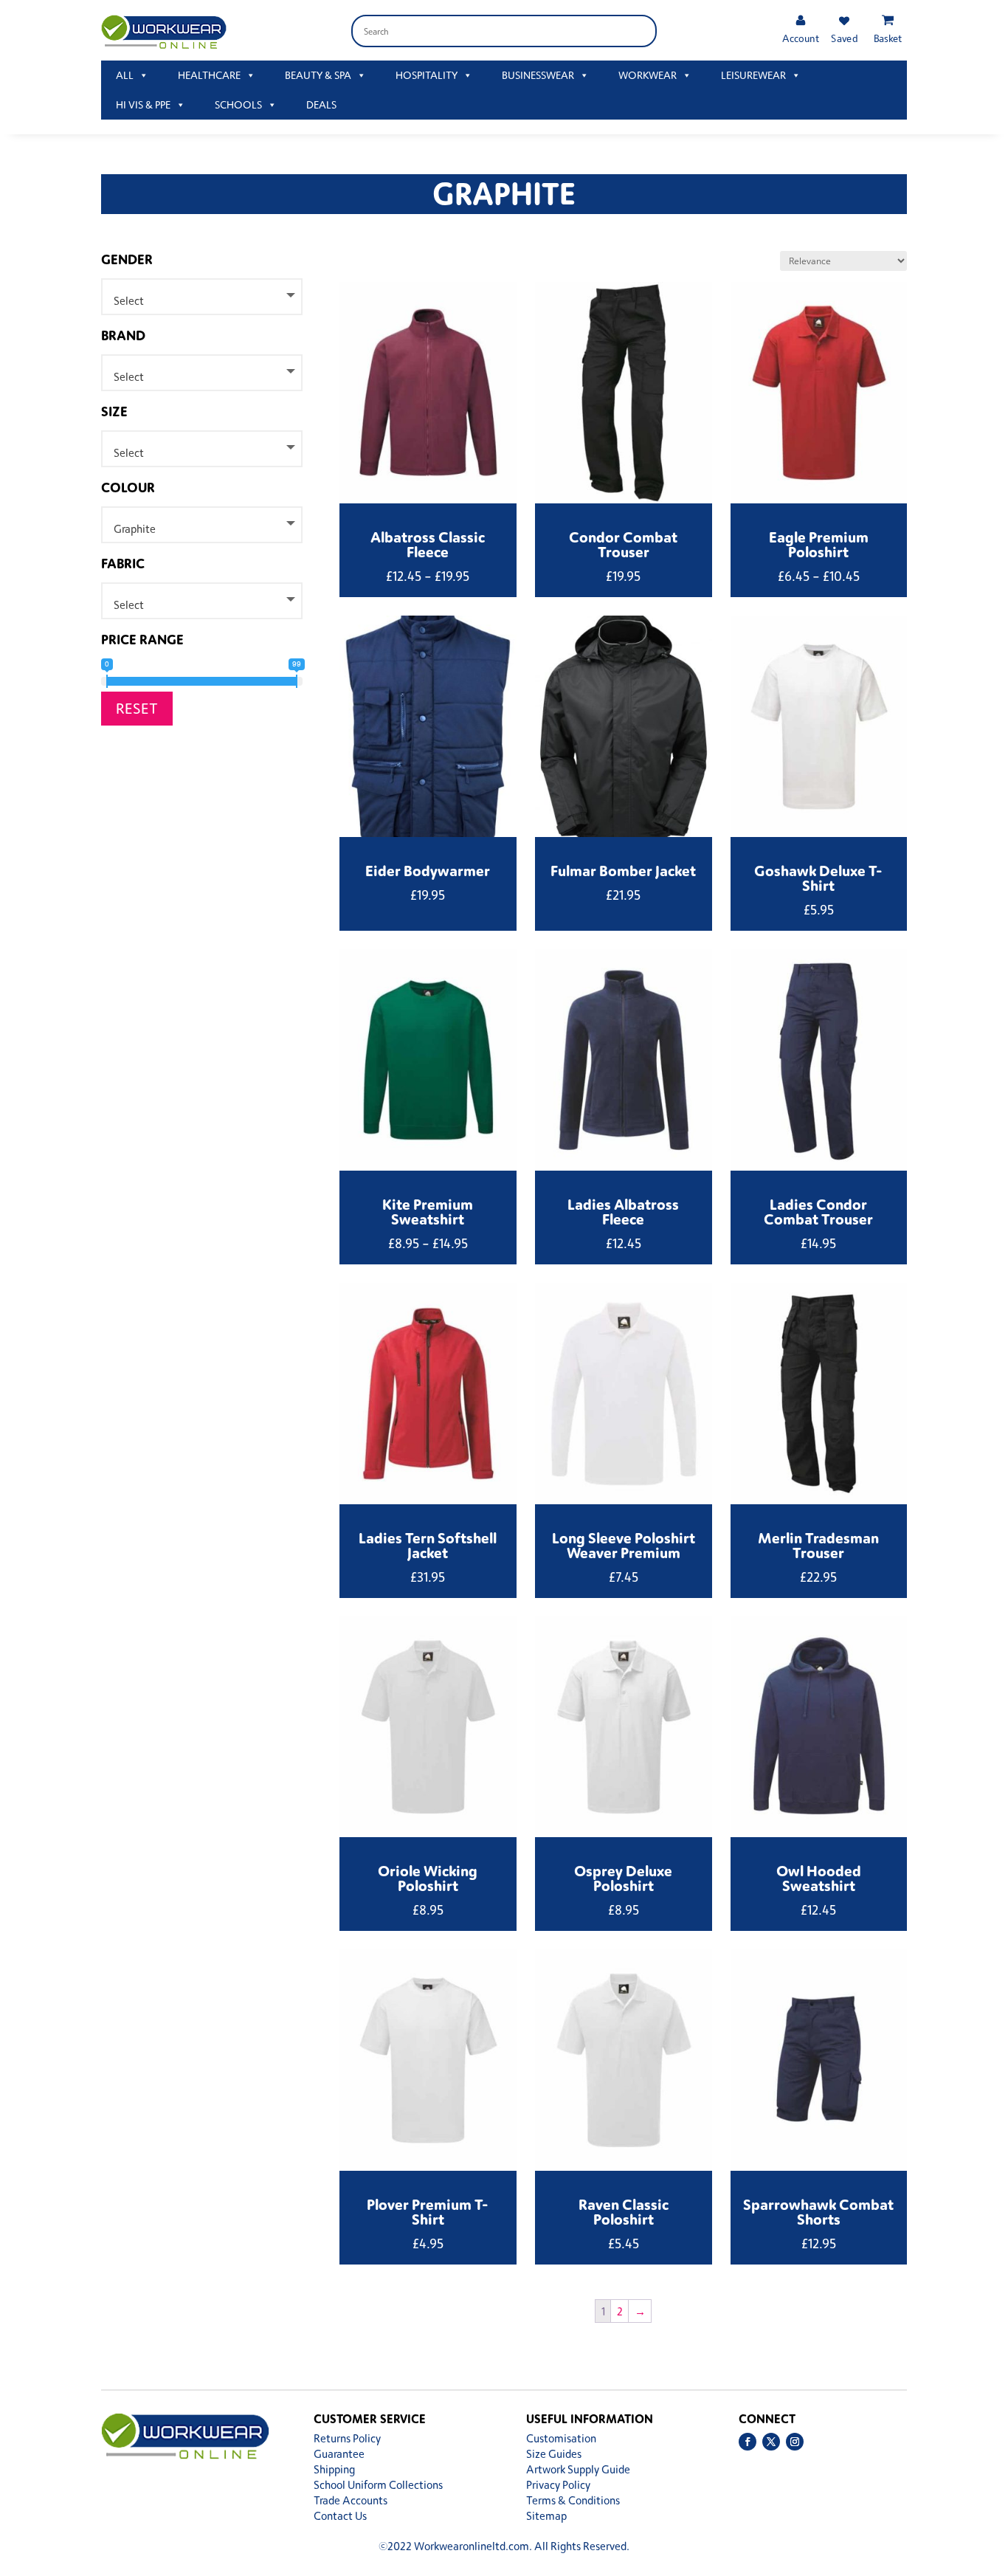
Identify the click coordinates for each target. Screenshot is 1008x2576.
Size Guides (554, 2454)
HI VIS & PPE (143, 104)
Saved (844, 38)
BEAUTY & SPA (318, 75)
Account (800, 38)
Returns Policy (347, 2438)
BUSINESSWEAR (538, 75)
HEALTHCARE (209, 75)
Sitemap (546, 2516)
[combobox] (202, 297)
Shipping (334, 2469)
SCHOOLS (238, 104)
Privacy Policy (558, 2485)
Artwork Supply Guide (578, 2469)
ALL (125, 75)
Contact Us (340, 2516)
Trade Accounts (351, 2500)
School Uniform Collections (378, 2485)
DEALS (321, 104)
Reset (137, 708)
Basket (888, 38)
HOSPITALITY (427, 75)
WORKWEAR (648, 75)
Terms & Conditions (573, 2500)
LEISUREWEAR (753, 75)
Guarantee (339, 2454)
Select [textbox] (129, 301)
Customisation (561, 2438)
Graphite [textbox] (135, 529)
